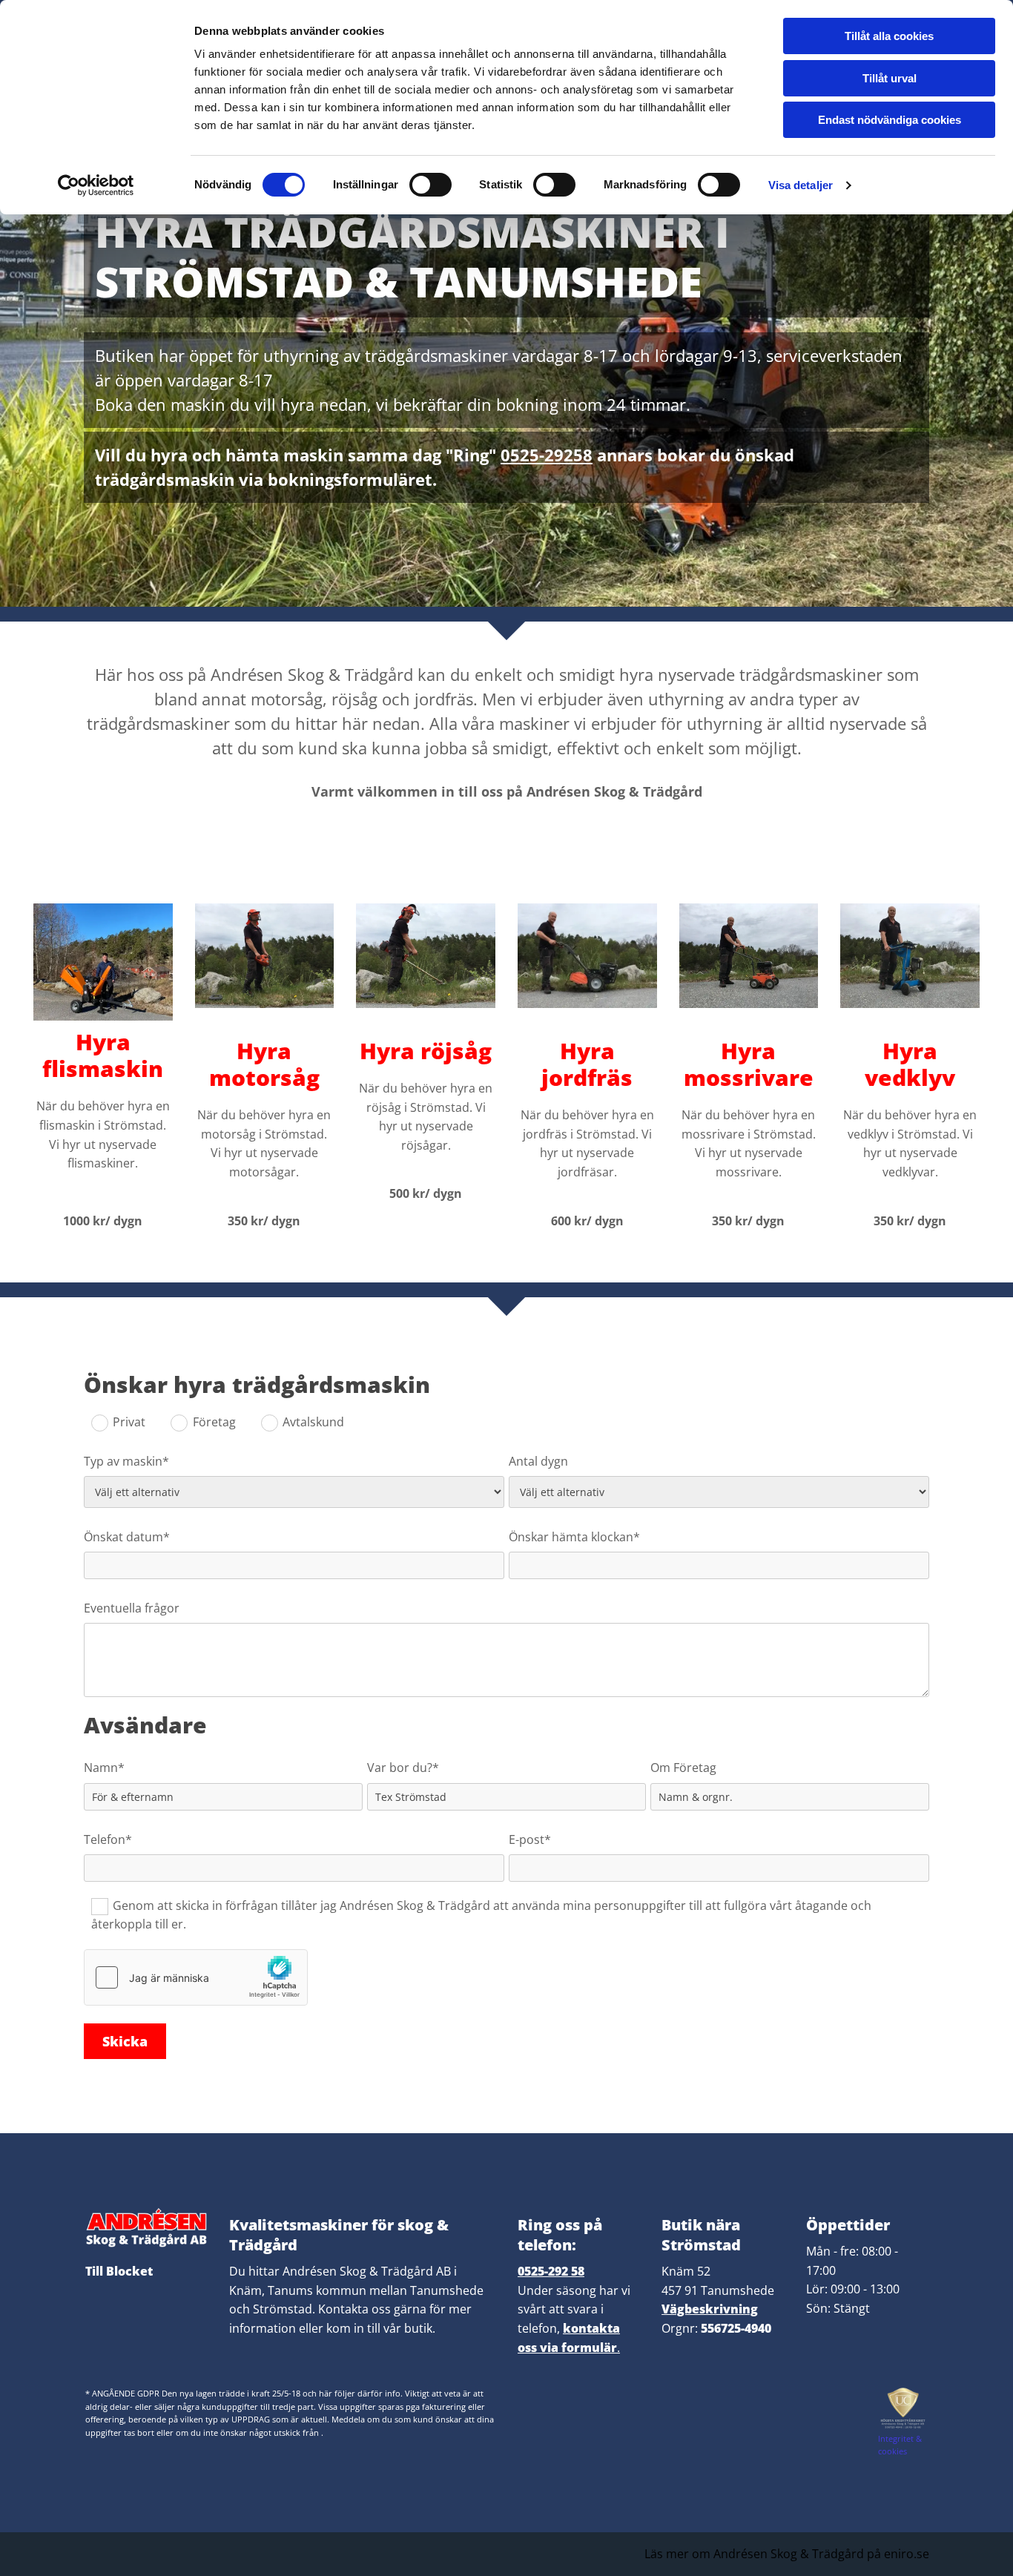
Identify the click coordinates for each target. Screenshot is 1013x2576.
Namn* (104, 1768)
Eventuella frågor (132, 1608)
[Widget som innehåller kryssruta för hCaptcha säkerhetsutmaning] (196, 1977)
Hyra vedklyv (910, 1064)
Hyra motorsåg (264, 1064)
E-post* (530, 1840)
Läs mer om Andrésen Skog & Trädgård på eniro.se (787, 2554)
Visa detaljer (801, 185)
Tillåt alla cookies (889, 36)
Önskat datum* (127, 1537)
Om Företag (683, 1768)
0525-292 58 (551, 2271)
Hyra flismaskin (103, 1055)
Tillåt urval (890, 78)
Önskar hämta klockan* (574, 1537)
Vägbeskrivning (710, 2309)
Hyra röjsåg (426, 1051)
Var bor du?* (403, 1768)
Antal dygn (538, 1462)
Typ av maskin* (126, 1462)
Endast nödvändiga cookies (890, 120)
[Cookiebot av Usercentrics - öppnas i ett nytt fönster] (96, 185)
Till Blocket (119, 2271)
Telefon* (108, 1840)
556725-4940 (736, 2328)
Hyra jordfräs (587, 1064)
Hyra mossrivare (749, 1064)
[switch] (430, 185)
